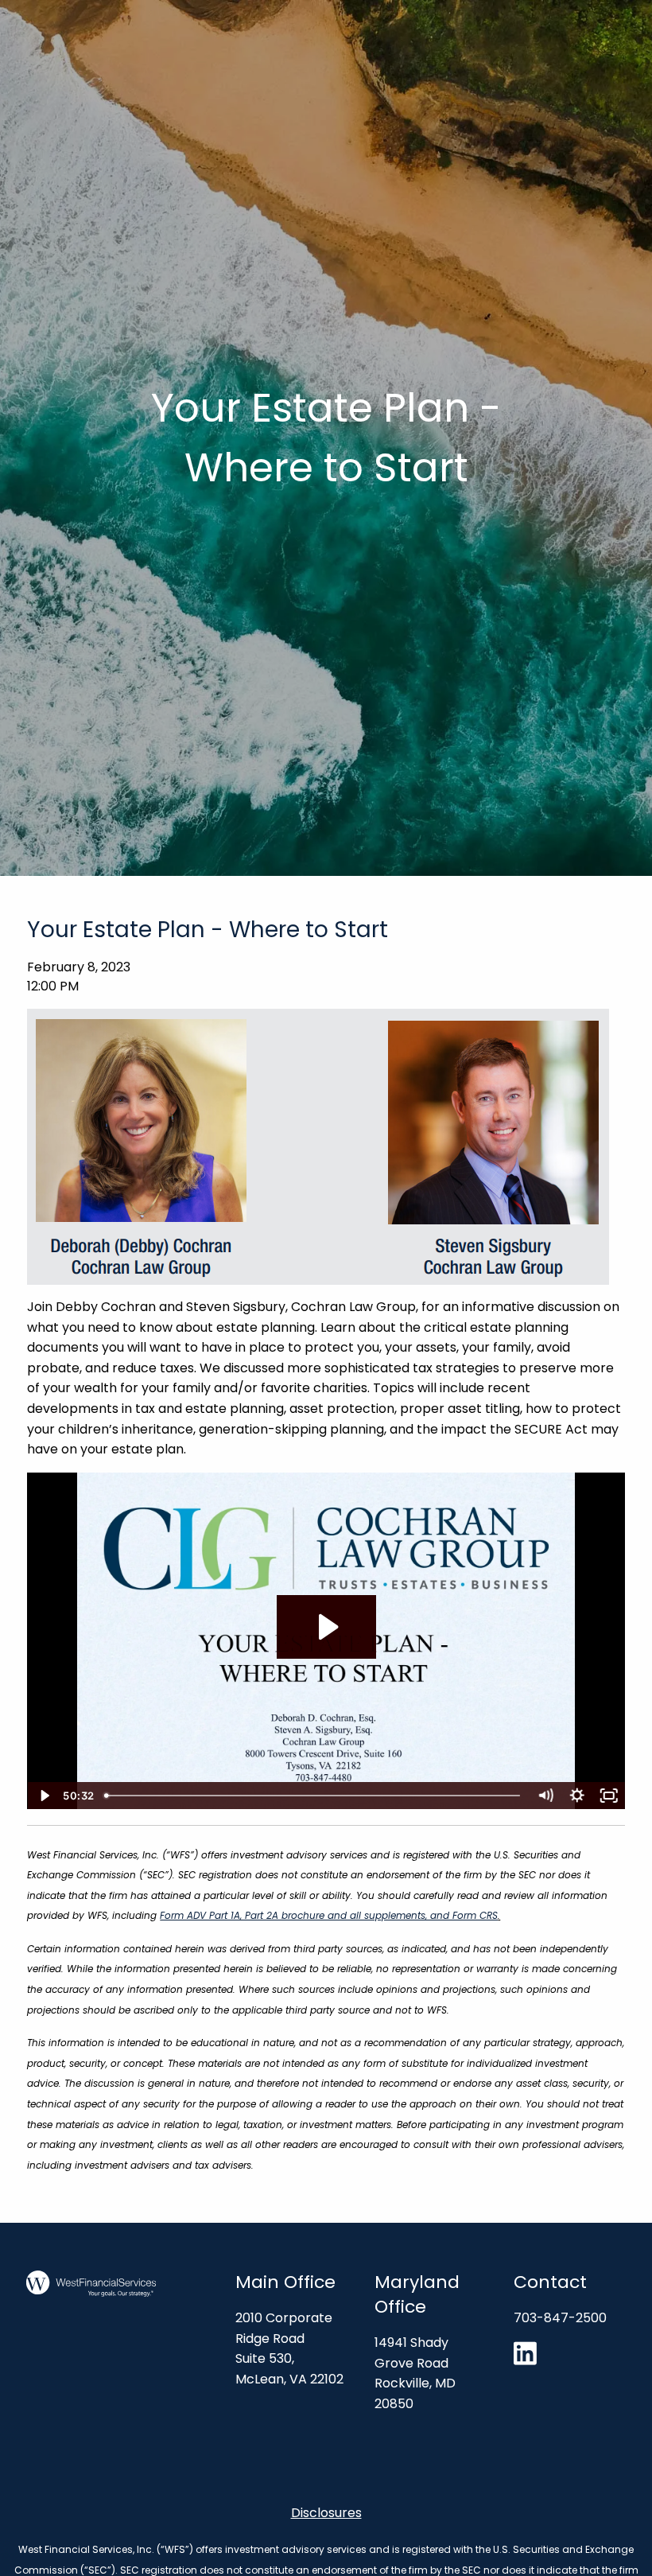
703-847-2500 (560, 2318)
